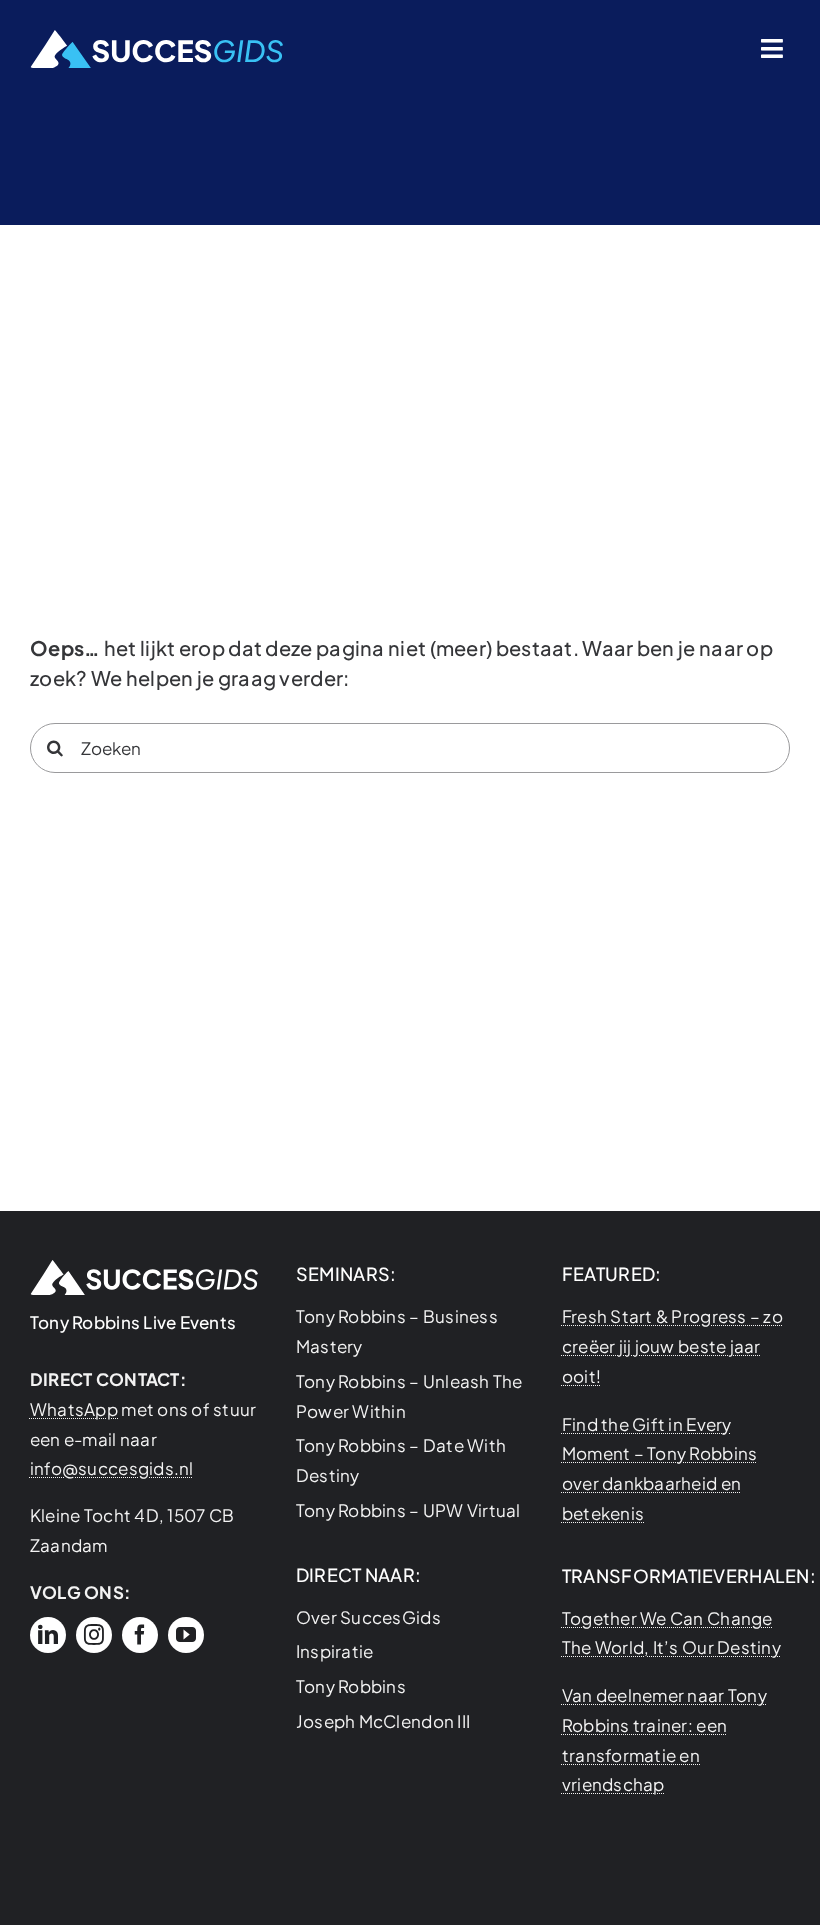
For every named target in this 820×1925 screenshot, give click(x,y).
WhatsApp (74, 1409)
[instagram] (94, 1635)
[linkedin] (48, 1635)
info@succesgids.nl (112, 1468)
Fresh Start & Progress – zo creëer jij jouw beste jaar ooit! (672, 1346)
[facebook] (140, 1635)
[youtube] (186, 1635)
